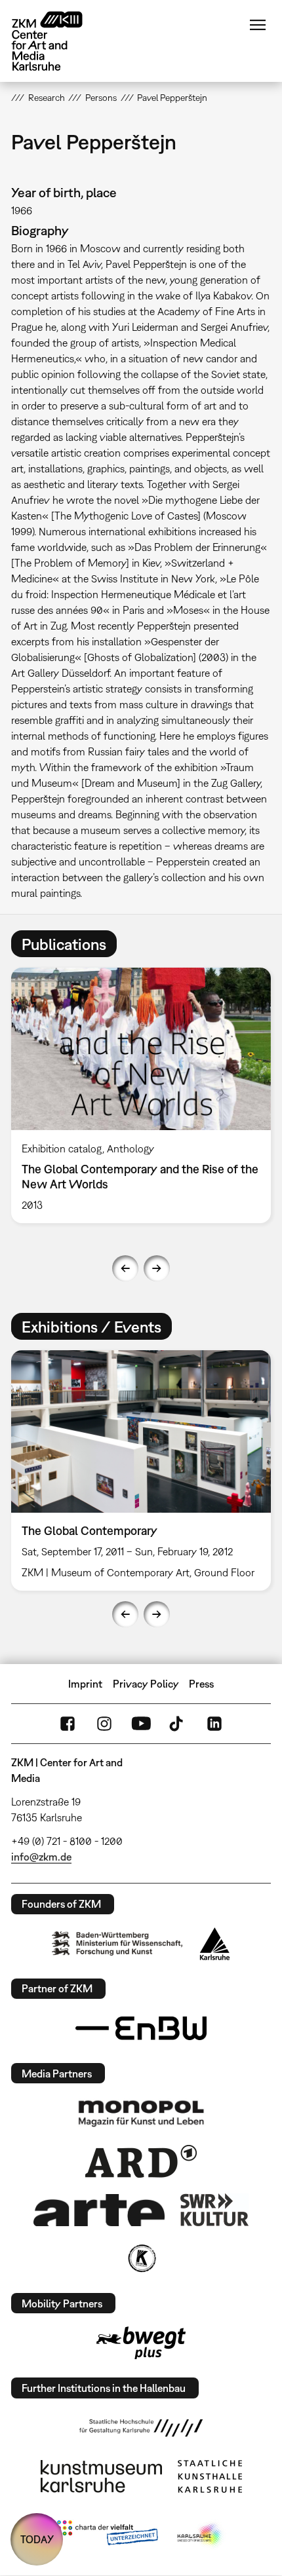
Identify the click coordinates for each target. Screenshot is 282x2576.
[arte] (99, 2210)
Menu (258, 25)
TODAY (37, 2539)
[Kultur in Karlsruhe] (141, 2258)
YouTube (141, 1724)
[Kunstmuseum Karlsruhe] (101, 2476)
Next (157, 1268)
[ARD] (141, 2161)
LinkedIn (214, 1724)
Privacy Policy (146, 1684)
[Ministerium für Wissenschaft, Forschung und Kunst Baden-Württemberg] (117, 1943)
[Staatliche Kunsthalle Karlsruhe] (210, 2476)
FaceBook (68, 1724)
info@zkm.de (41, 1857)
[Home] (57, 41)
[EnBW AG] (141, 2028)
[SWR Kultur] (214, 2210)
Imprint (85, 1684)
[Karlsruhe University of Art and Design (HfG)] (141, 2428)
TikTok (178, 1724)
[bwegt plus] (141, 2343)
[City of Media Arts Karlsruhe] (201, 2535)
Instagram (104, 1724)
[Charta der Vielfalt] (107, 2535)
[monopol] (141, 2113)
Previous (125, 1268)
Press (201, 1684)
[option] (141, 1095)
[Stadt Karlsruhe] (215, 1944)
